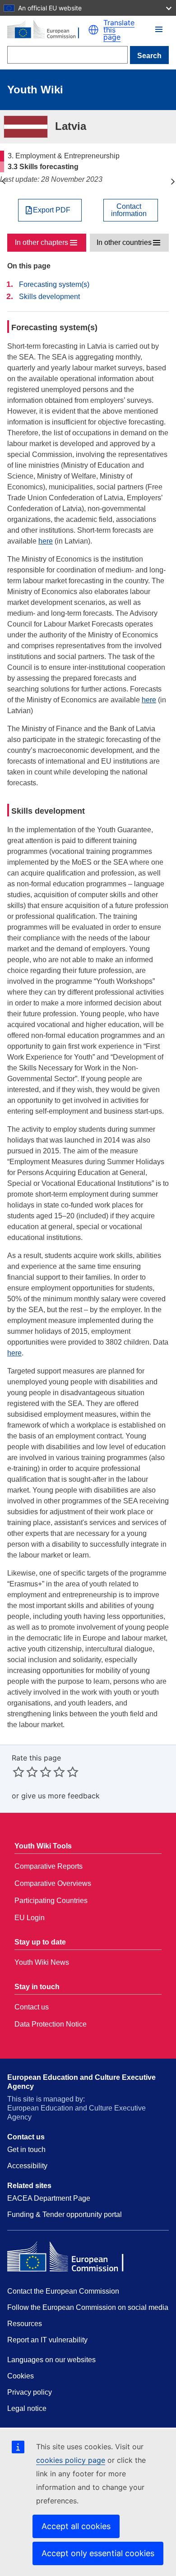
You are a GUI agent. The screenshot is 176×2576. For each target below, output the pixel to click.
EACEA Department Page (49, 2198)
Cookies (21, 2376)
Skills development (49, 297)
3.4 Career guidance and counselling (173, 181)
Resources (25, 2324)
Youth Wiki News (42, 1962)
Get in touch (26, 2150)
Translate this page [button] (119, 30)
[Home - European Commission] (48, 30)
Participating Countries (51, 1901)
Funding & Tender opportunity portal (65, 2214)
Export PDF (52, 210)
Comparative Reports (49, 1866)
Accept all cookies (76, 2526)
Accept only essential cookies (98, 2553)
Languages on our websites (51, 2360)
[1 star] (19, 1772)
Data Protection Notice (51, 2024)
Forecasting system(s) (54, 284)
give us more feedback (60, 1796)
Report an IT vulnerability (47, 2340)
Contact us (32, 2007)
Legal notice (27, 2408)
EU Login (30, 1918)
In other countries (124, 242)
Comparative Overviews (53, 1883)
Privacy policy (30, 2392)
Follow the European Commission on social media (88, 2307)
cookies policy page (71, 2460)
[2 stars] (25, 1772)
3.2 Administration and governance (3, 181)
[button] (93, 30)
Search (149, 56)
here (46, 541)
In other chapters (42, 242)
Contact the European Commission (63, 2291)
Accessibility (27, 2166)
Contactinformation (129, 210)
